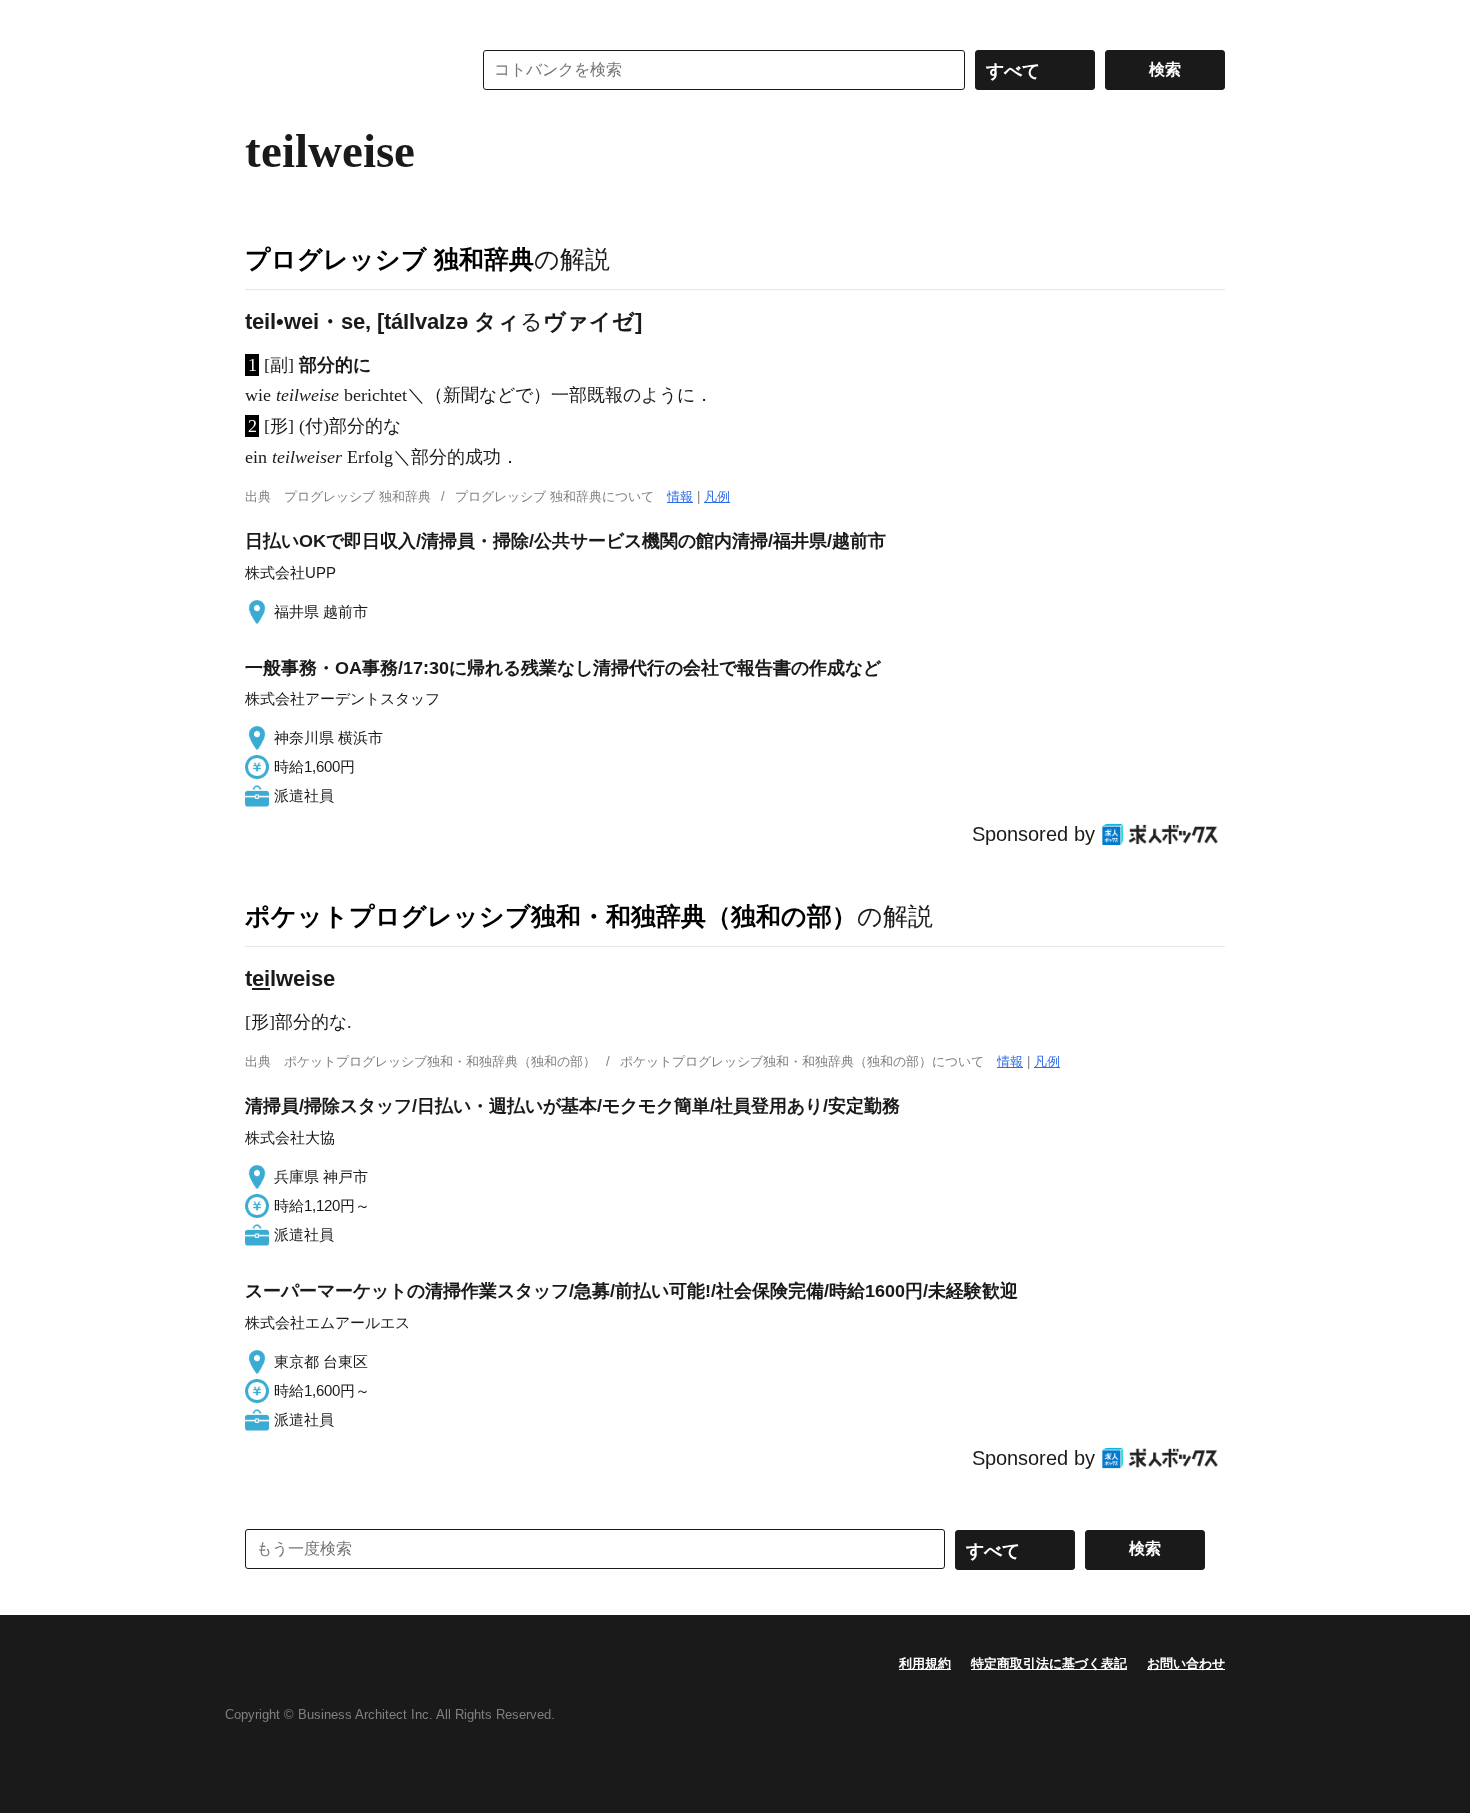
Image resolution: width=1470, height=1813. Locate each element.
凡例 (717, 496)
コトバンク (344, 70)
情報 (680, 496)
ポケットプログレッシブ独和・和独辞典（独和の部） (551, 916)
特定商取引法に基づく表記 (1049, 1663)
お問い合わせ (1186, 1663)
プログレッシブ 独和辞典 (389, 259)
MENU (265, 20)
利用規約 (925, 1663)
